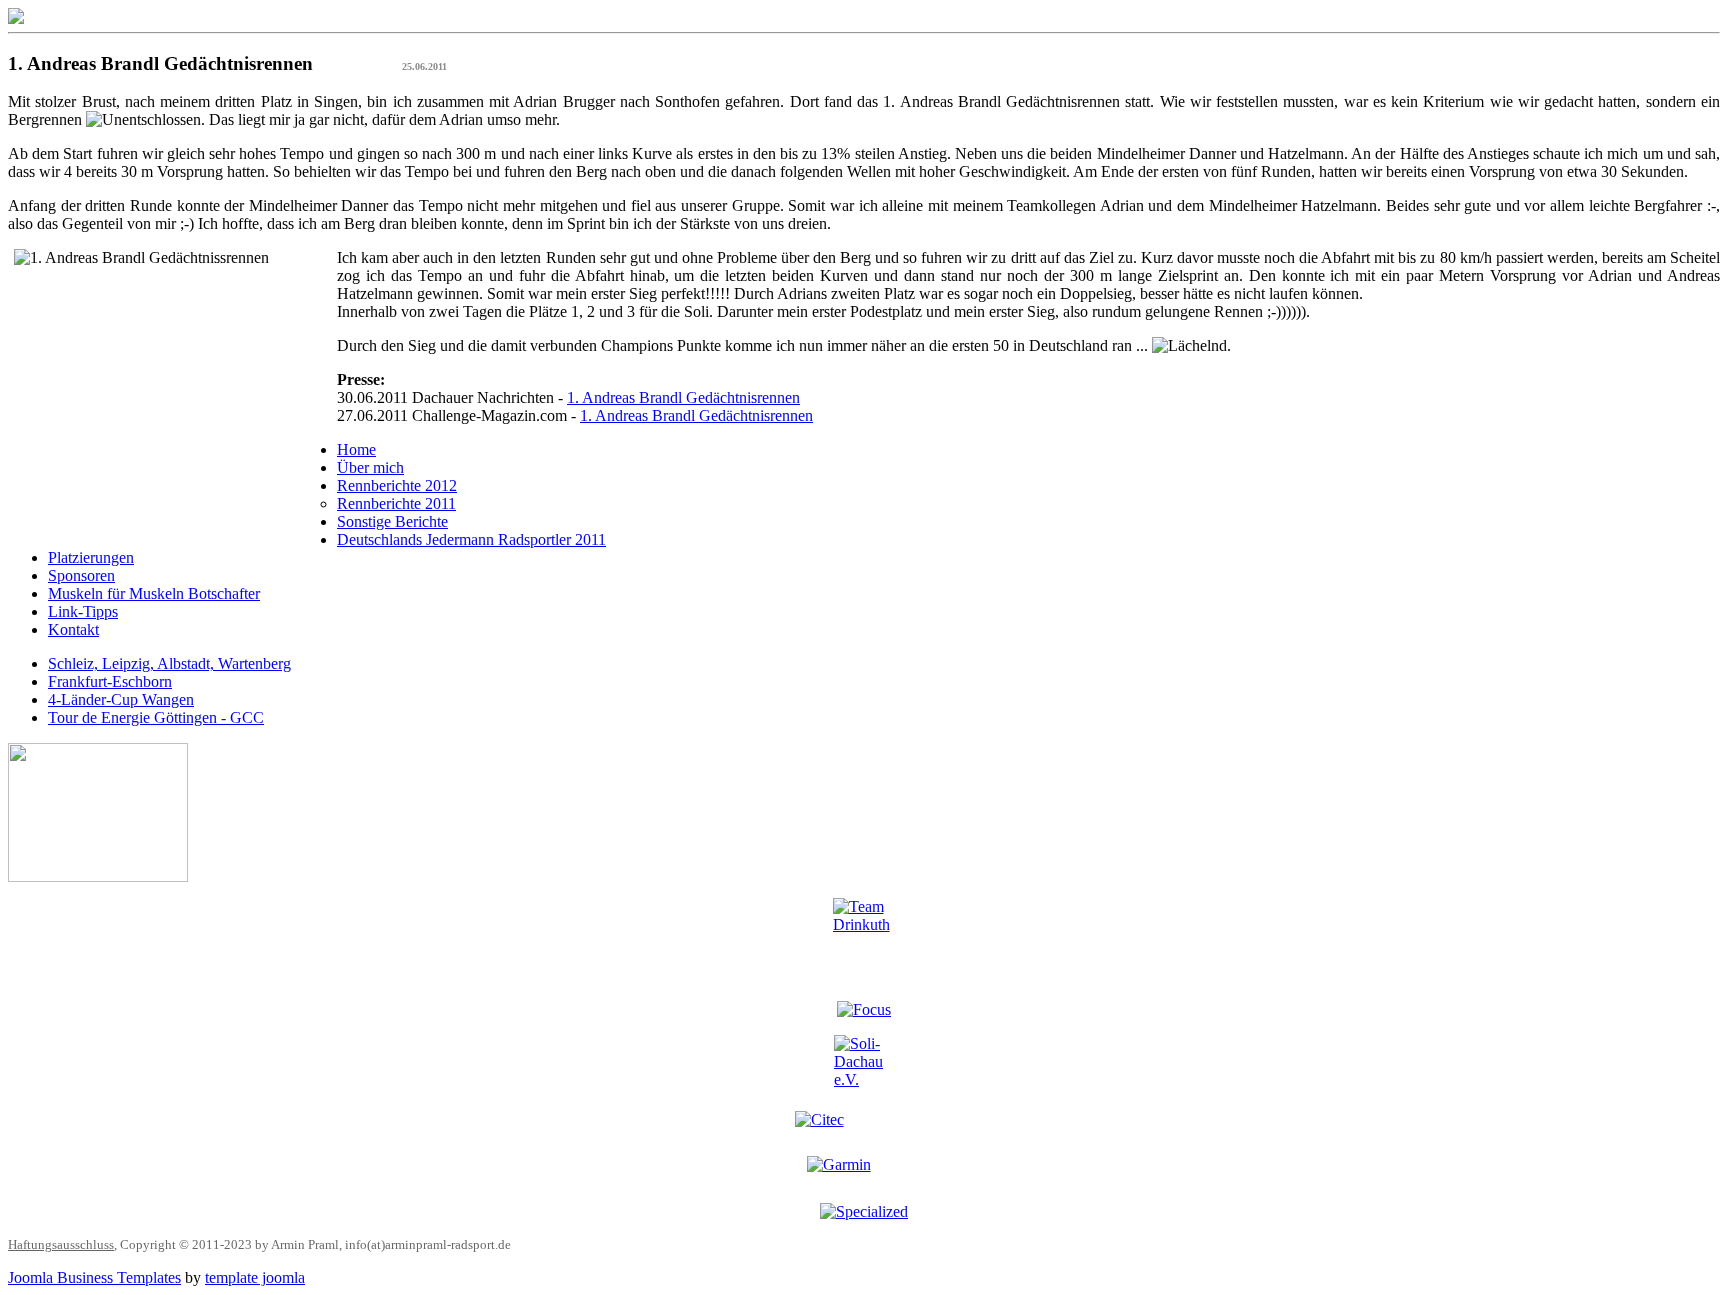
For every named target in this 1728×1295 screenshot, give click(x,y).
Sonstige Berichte (392, 521)
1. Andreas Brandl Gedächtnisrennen (683, 397)
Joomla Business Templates (94, 1277)
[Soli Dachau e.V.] (864, 1065)
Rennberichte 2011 (396, 503)
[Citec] (864, 1125)
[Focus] (864, 1009)
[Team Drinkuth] (864, 941)
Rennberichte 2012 (397, 485)
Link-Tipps (83, 611)
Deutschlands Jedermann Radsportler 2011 (471, 539)
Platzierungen (91, 557)
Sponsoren (81, 575)
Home (356, 449)
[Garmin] (864, 1171)
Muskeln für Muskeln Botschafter (154, 593)
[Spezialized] (864, 1211)
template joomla (255, 1277)
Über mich (370, 467)
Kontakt (73, 629)
